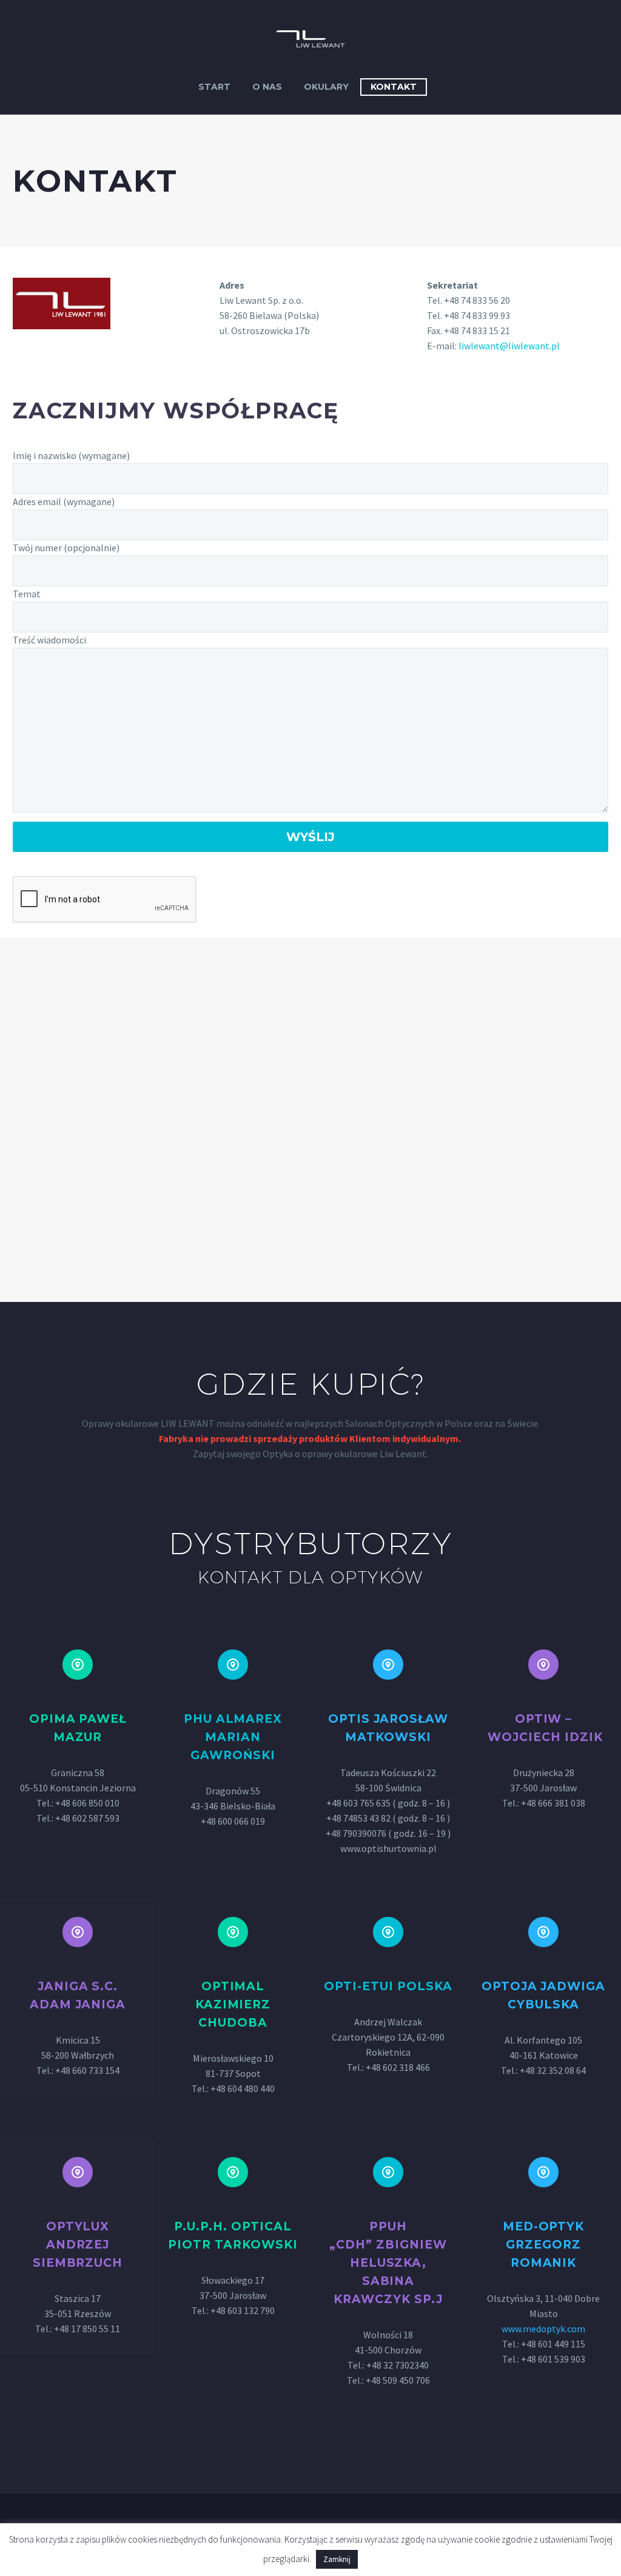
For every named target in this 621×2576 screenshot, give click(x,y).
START (214, 87)
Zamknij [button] (337, 2559)
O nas (267, 87)
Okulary (326, 87)
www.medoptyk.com (543, 2329)
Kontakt (394, 87)
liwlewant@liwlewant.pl (509, 346)
